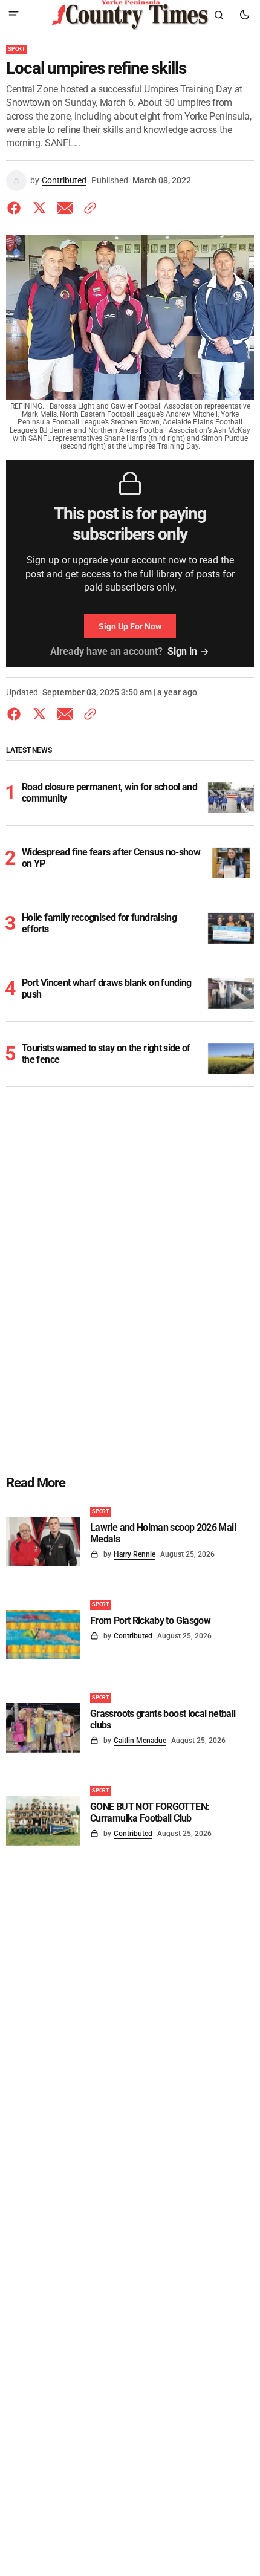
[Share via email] (65, 208)
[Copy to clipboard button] (88, 208)
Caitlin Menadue (140, 1741)
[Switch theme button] (244, 15)
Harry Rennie (135, 1554)
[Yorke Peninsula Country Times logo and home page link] (130, 15)
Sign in (182, 651)
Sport (17, 49)
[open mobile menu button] (14, 15)
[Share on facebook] (16, 208)
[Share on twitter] (39, 208)
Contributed (64, 180)
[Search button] (219, 15)
